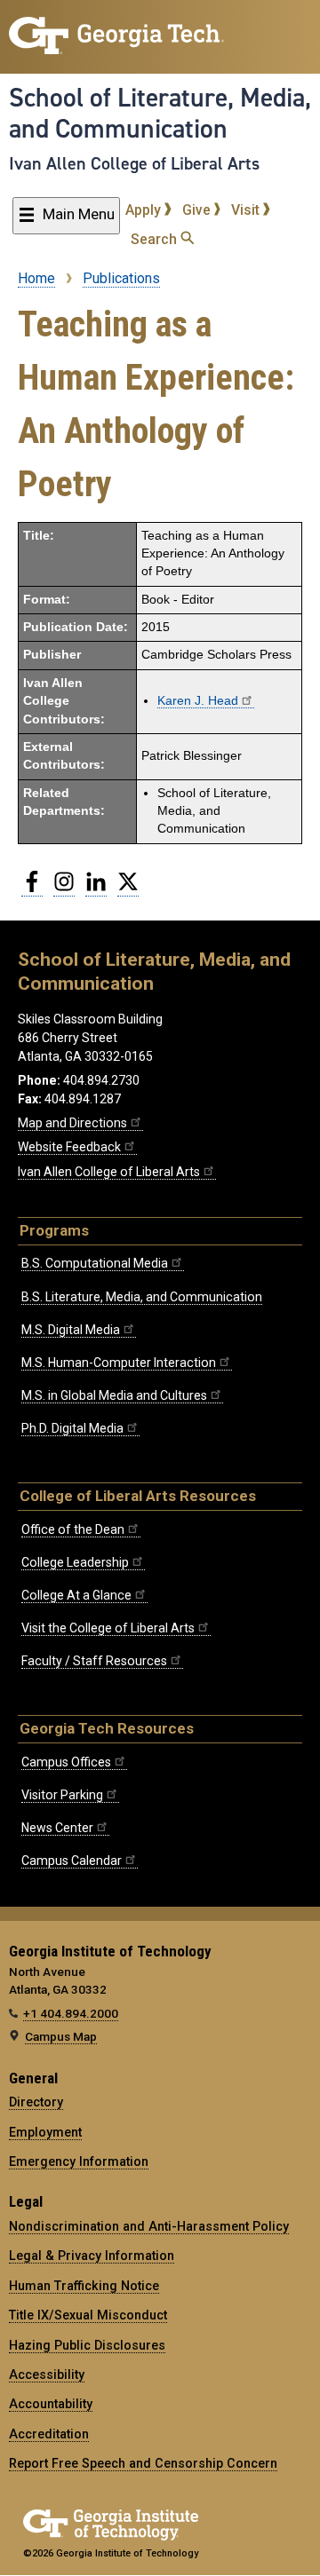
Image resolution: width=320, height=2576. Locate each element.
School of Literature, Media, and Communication (160, 113)
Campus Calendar (72, 1861)
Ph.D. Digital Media (72, 1428)
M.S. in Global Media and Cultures (114, 1395)
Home (36, 278)
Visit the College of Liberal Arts (108, 1628)
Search (156, 239)
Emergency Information (79, 2161)
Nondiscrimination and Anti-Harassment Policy (149, 2226)
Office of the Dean (73, 1529)
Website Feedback (69, 1147)
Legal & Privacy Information (92, 2256)
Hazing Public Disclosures (87, 2345)
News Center (57, 1828)
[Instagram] (64, 889)
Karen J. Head (198, 701)
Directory (36, 2102)
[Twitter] (128, 889)
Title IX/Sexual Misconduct (88, 2315)
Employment (45, 2132)
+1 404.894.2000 (71, 2013)
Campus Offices (66, 1762)
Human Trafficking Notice (84, 2286)
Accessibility (47, 2375)
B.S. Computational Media (95, 1263)
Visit (247, 210)
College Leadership (75, 1562)
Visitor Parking (62, 1795)
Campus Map (61, 2036)
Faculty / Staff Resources (94, 1661)
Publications (121, 278)
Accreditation (49, 2434)
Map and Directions (72, 1123)
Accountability (51, 2404)
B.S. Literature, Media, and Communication (142, 1297)
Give (198, 210)
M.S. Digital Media (71, 1330)
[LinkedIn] (96, 889)
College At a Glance (76, 1595)
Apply (145, 210)
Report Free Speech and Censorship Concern (143, 2463)
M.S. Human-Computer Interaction (119, 1363)
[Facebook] (32, 889)
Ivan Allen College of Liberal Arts (134, 163)
